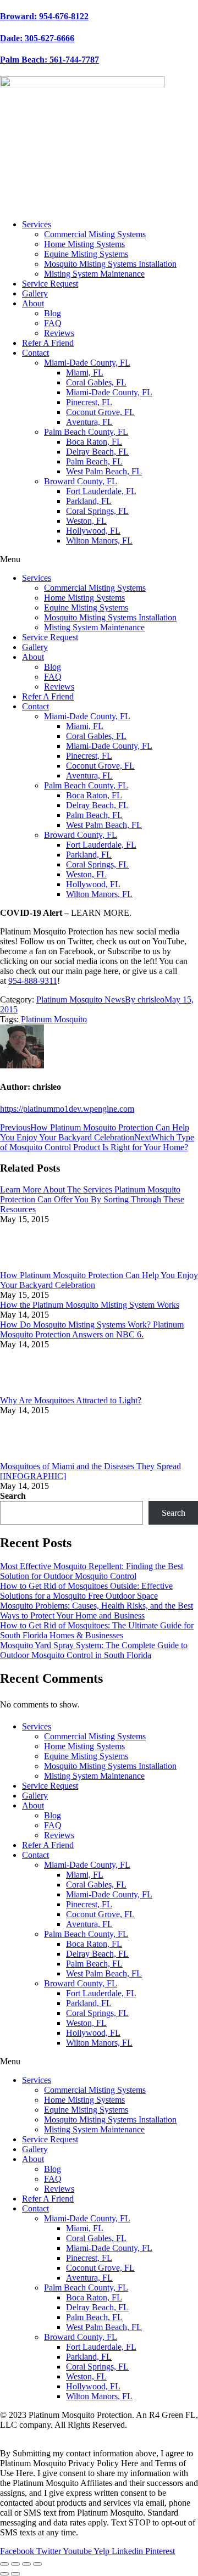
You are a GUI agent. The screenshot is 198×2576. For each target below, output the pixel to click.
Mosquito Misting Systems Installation (110, 264)
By (145, 999)
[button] (99, 559)
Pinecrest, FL (89, 402)
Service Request (50, 284)
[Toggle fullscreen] (26, 2564)
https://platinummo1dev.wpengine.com (67, 1109)
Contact (35, 353)
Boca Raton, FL (94, 442)
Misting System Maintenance (94, 274)
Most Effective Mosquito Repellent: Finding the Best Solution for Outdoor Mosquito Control (92, 1571)
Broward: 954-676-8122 (44, 16)
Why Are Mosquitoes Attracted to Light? (71, 1400)
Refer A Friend (48, 343)
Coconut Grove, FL (100, 412)
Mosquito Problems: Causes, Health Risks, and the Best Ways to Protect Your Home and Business (97, 1611)
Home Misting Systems (84, 244)
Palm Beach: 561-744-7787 (50, 60)
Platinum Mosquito (54, 1019)
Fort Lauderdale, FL (101, 491)
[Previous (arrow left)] (4, 2574)
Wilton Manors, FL (99, 541)
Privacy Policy (25, 2435)
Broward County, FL (81, 481)
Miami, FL (85, 373)
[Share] (15, 2564)
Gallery (35, 293)
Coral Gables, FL (96, 382)
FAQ (53, 323)
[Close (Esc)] (4, 2564)
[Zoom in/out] (37, 2564)
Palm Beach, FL (94, 461)
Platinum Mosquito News (81, 999)
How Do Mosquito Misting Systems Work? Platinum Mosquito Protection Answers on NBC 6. (92, 1329)
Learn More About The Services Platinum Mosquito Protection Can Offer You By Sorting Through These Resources (92, 1199)
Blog (53, 313)
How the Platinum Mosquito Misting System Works (90, 1305)
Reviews (59, 333)
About (33, 303)
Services (37, 224)
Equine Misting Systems (86, 254)
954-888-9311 (33, 981)
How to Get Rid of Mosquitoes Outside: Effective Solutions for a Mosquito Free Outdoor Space (86, 1591)
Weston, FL (86, 521)
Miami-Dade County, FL (87, 363)
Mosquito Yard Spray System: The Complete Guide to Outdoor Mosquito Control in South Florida (94, 1650)
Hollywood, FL (93, 531)
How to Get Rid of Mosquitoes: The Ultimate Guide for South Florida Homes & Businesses (97, 1630)
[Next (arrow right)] (15, 2574)
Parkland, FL (89, 501)
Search (13, 1496)
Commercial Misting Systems (95, 234)
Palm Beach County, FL (86, 432)
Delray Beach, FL (97, 452)
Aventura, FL (89, 422)
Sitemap (71, 2435)
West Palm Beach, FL (104, 471)
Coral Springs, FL (97, 511)
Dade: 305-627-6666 (37, 38)
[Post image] (30, 1265)
